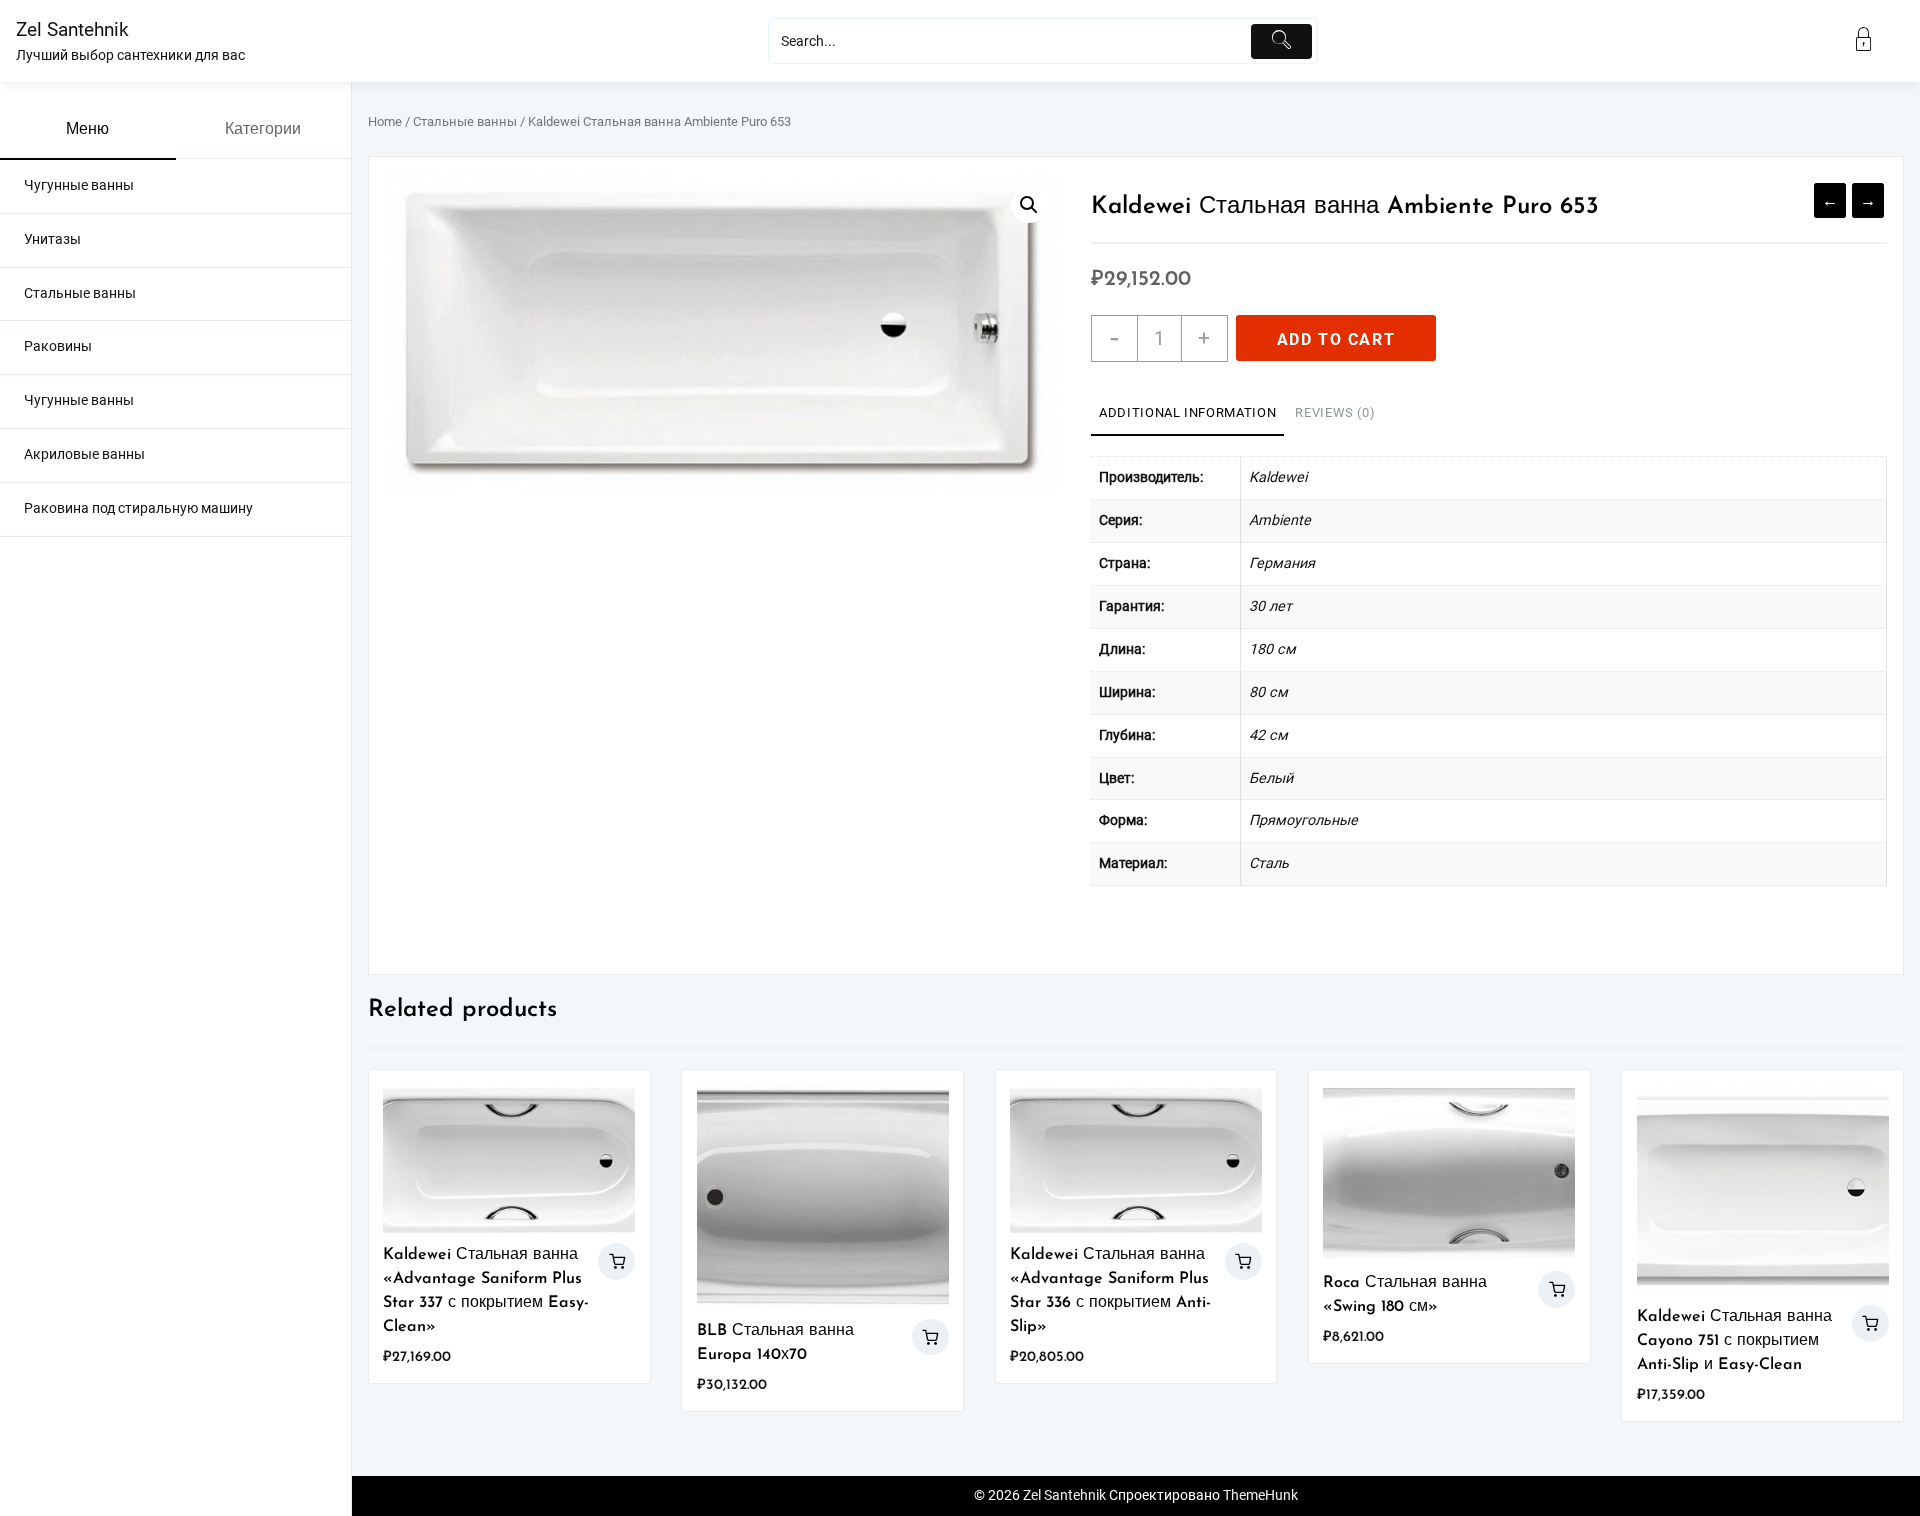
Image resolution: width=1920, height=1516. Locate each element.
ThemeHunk (1260, 1495)
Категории (263, 130)
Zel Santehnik (72, 29)
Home (385, 121)
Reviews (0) (1335, 412)
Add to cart (1336, 339)
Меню (87, 130)
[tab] (1187, 414)
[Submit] (1281, 41)
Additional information (1187, 412)
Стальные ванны (465, 121)
